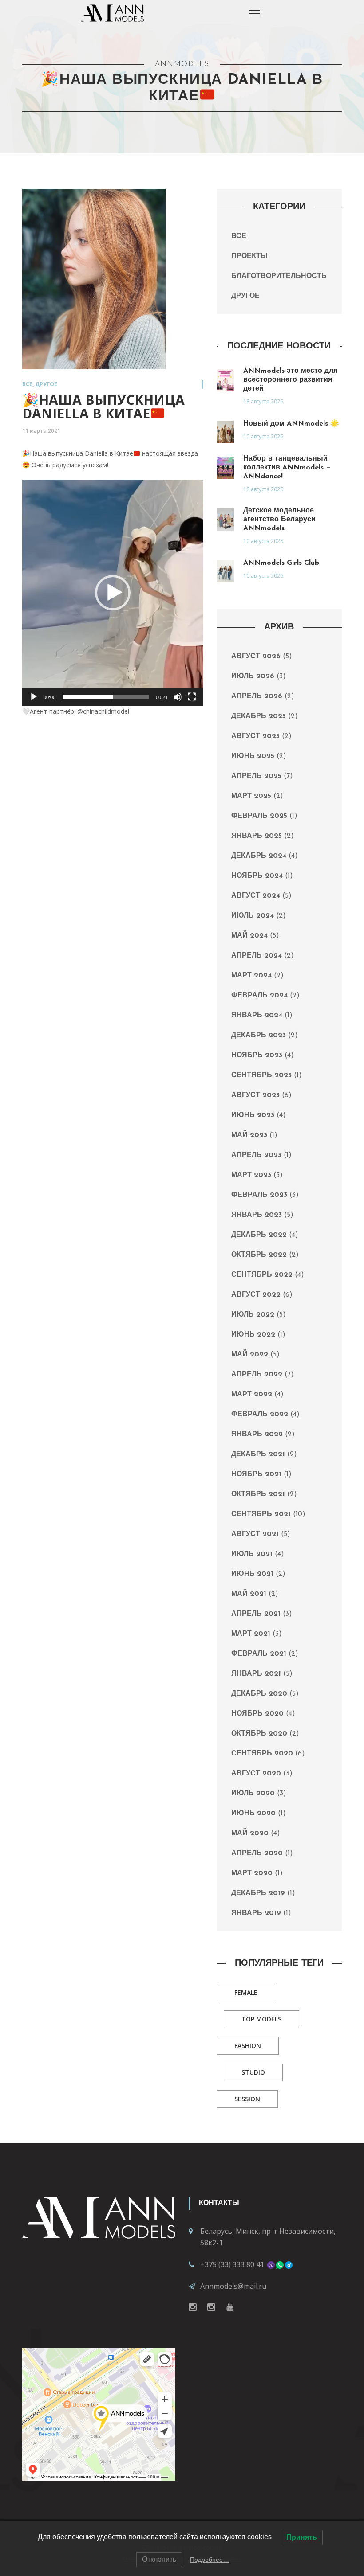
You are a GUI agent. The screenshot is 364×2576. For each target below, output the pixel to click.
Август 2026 (256, 657)
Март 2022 (252, 1395)
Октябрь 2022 (259, 1255)
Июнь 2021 (252, 1574)
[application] (113, 592)
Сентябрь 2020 (262, 1754)
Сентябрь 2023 (261, 1075)
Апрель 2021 (256, 1614)
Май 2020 (250, 1833)
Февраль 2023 (259, 1195)
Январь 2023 (257, 1215)
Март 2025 (251, 796)
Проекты (249, 256)
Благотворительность (279, 276)
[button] (113, 593)
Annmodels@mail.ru (233, 2286)
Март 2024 (251, 976)
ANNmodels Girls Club (281, 563)
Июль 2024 (253, 916)
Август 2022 (256, 1295)
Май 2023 (249, 1135)
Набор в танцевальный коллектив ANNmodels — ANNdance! (287, 468)
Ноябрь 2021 (256, 1474)
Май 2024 (249, 936)
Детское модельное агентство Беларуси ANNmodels (279, 520)
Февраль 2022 (260, 1415)
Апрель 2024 (257, 956)
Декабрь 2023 (259, 1036)
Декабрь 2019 (258, 1893)
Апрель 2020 (257, 1853)
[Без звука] (178, 697)
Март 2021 (251, 1634)
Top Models (261, 2019)
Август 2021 (255, 1534)
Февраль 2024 (259, 996)
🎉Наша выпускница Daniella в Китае (103, 407)
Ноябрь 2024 (257, 876)
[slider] (106, 697)
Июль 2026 (253, 676)
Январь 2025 (257, 836)
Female (246, 1992)
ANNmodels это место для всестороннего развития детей (290, 380)
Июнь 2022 (253, 1335)
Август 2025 (255, 736)
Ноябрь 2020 (257, 1714)
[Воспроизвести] (34, 697)
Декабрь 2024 (259, 856)
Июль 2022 (253, 1315)
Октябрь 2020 (259, 1734)
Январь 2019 (256, 1913)
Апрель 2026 (257, 696)
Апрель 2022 (257, 1375)
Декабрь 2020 (259, 1694)
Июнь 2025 (253, 756)
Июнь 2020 (253, 1814)
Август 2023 (255, 1095)
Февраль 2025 (259, 816)
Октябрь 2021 (258, 1494)
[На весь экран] (192, 697)
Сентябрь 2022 (262, 1275)
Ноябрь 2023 (257, 1055)
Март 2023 (251, 1175)
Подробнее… (210, 2560)
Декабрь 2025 (259, 716)
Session (247, 2099)
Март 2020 (252, 1873)
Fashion (248, 2046)
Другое (46, 384)
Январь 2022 (257, 1435)
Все (27, 384)
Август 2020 (256, 1774)
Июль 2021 (252, 1554)
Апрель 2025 (256, 776)
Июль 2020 (253, 1794)
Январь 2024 (257, 1016)
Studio (253, 2072)
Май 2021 (249, 1594)
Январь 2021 (256, 1674)
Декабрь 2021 (258, 1454)
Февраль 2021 (259, 1654)
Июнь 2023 (253, 1115)
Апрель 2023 (256, 1155)
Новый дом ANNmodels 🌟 (291, 424)
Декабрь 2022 (259, 1235)
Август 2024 (256, 896)
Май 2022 (250, 1355)
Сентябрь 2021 (261, 1514)
